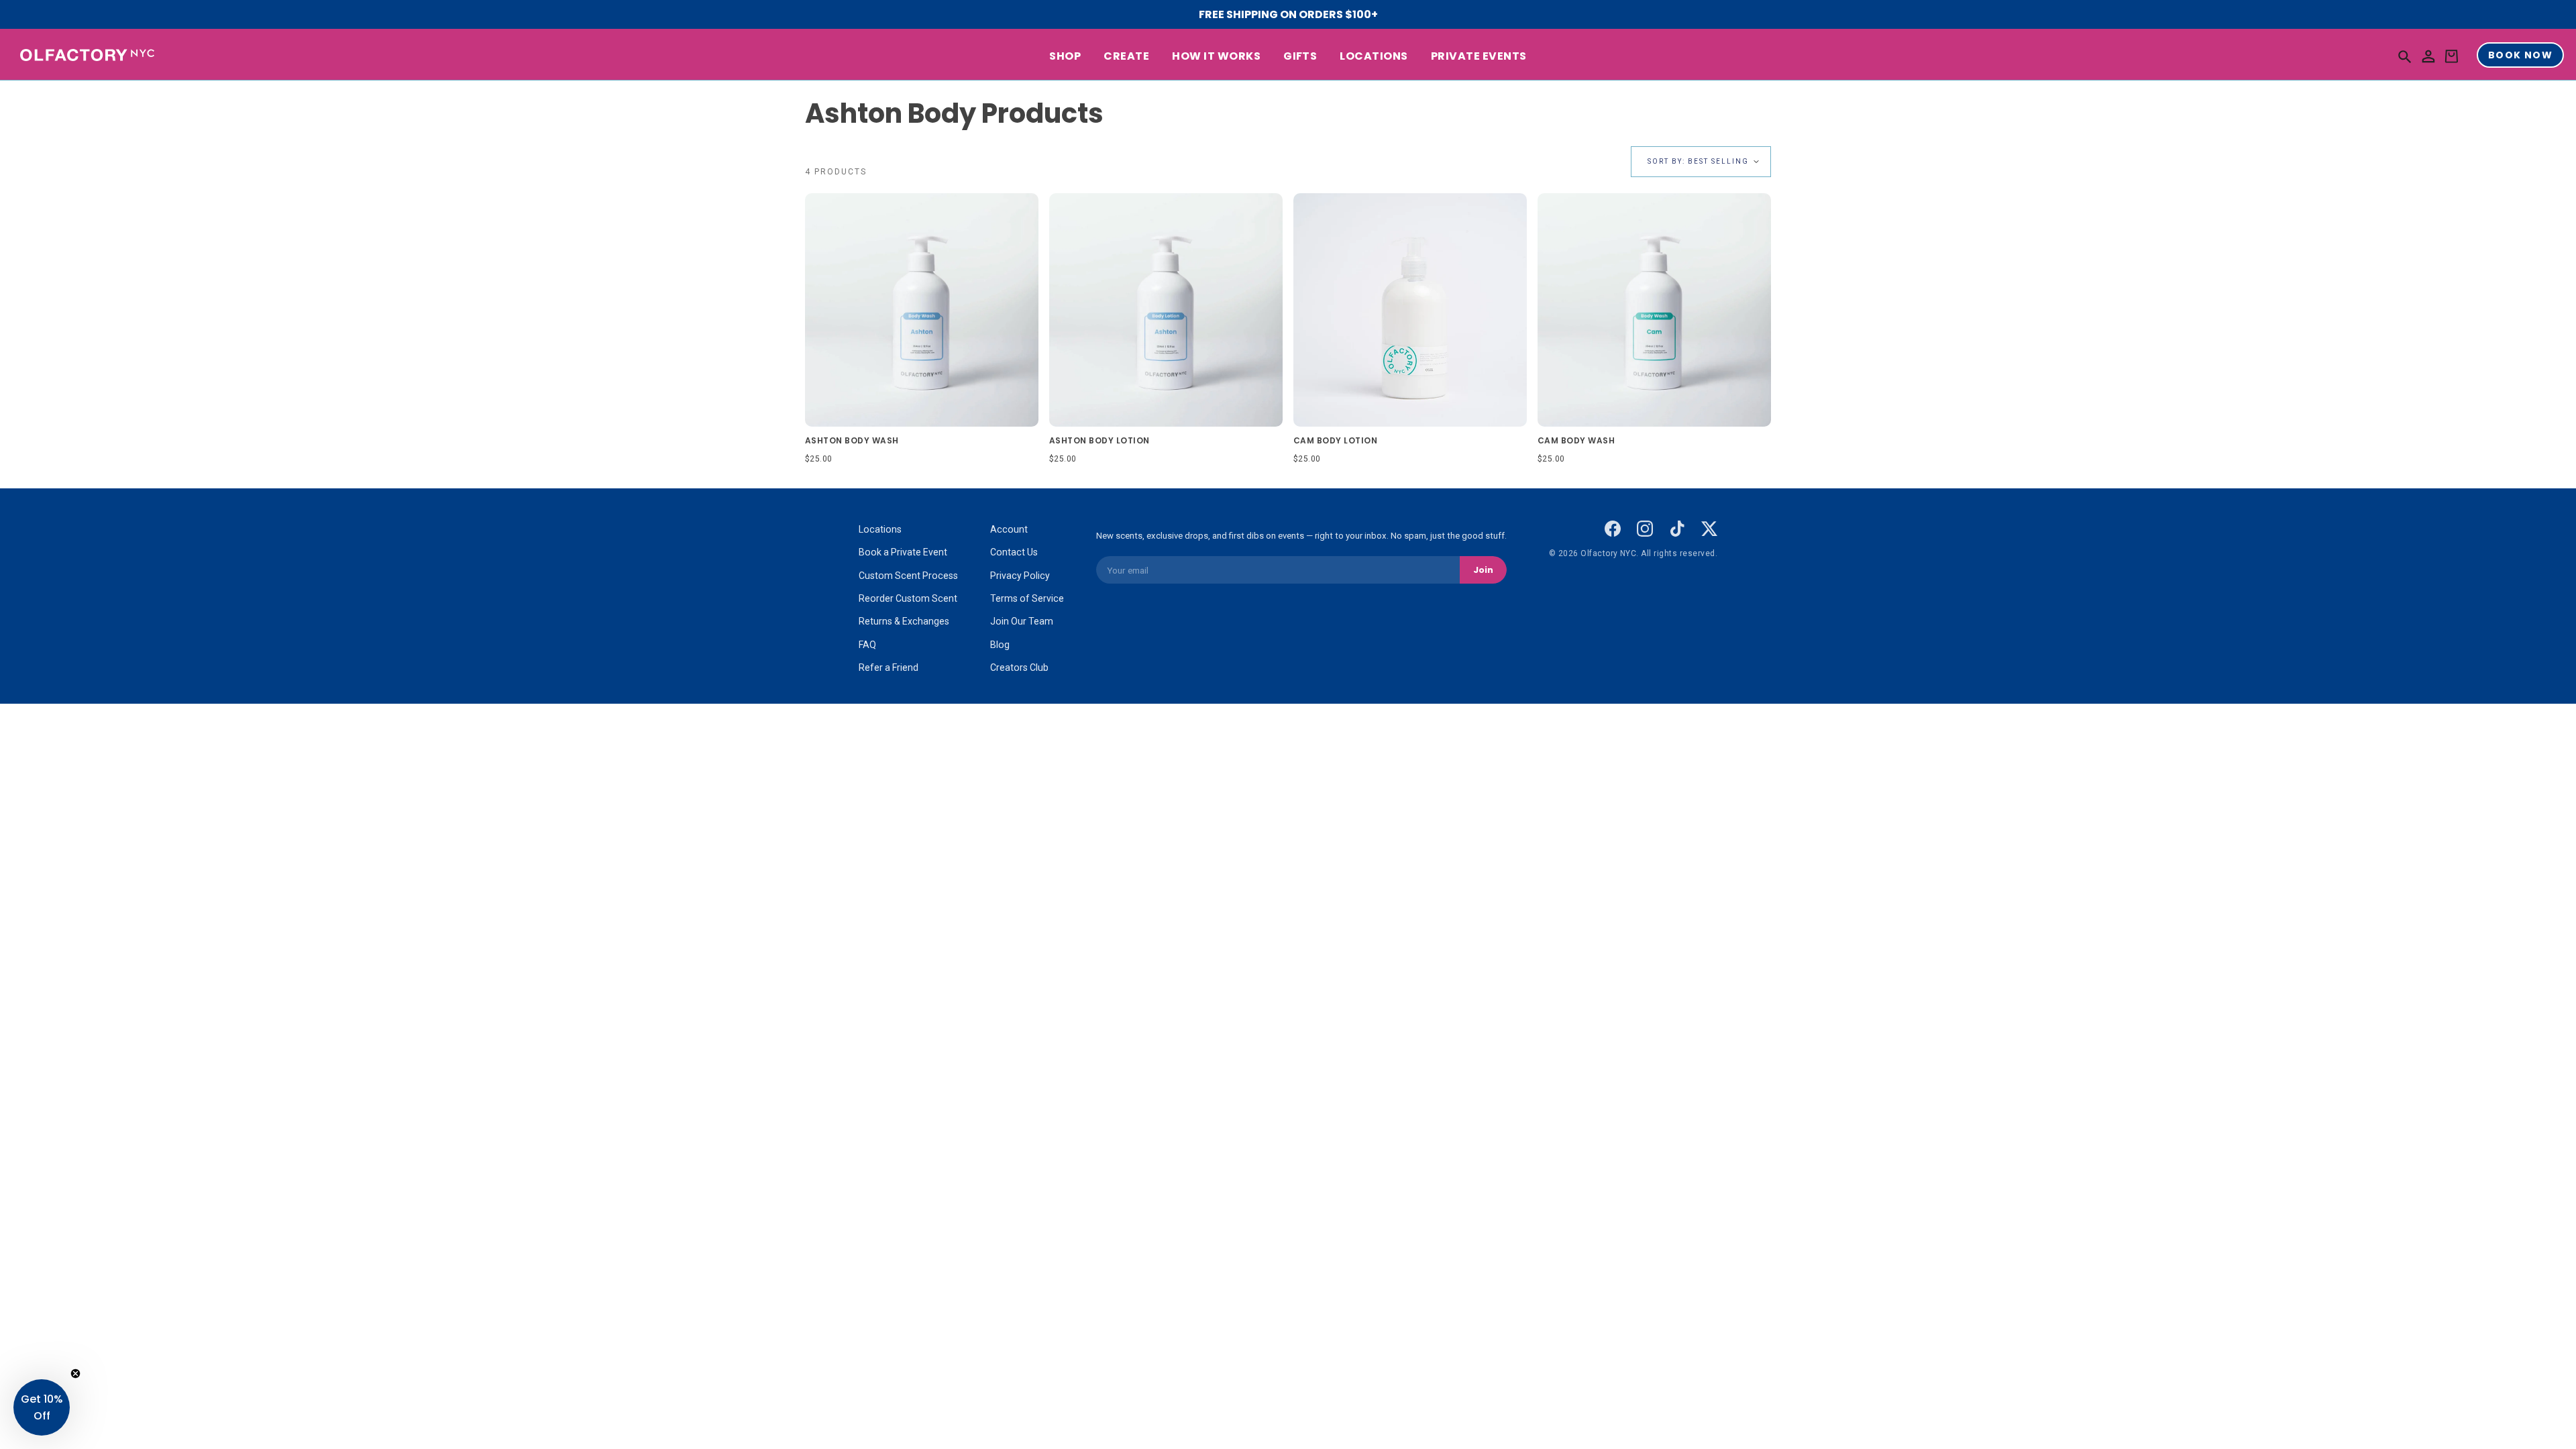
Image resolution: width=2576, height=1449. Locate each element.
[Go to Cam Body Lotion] (1410, 310)
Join (1483, 570)
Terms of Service (1027, 598)
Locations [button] (1374, 56)
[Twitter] (1709, 529)
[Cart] (2451, 57)
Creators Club (1019, 667)
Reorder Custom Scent (908, 598)
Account (1009, 529)
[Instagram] (1645, 529)
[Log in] (2428, 57)
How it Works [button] (1216, 56)
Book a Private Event (903, 552)
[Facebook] (1613, 529)
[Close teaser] (75, 1374)
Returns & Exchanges (904, 621)
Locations (880, 529)
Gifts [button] (1300, 56)
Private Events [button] (1479, 56)
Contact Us (1014, 552)
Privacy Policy (1020, 576)
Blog (1000, 645)
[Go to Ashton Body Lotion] (1166, 310)
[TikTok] (1677, 529)
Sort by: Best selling (1698, 161)
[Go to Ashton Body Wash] (922, 310)
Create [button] (1126, 56)
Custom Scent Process (908, 576)
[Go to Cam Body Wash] (1654, 310)
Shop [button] (1065, 56)
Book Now (2520, 55)
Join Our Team (1022, 621)
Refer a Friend (889, 667)
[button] (2405, 56)
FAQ (867, 645)
